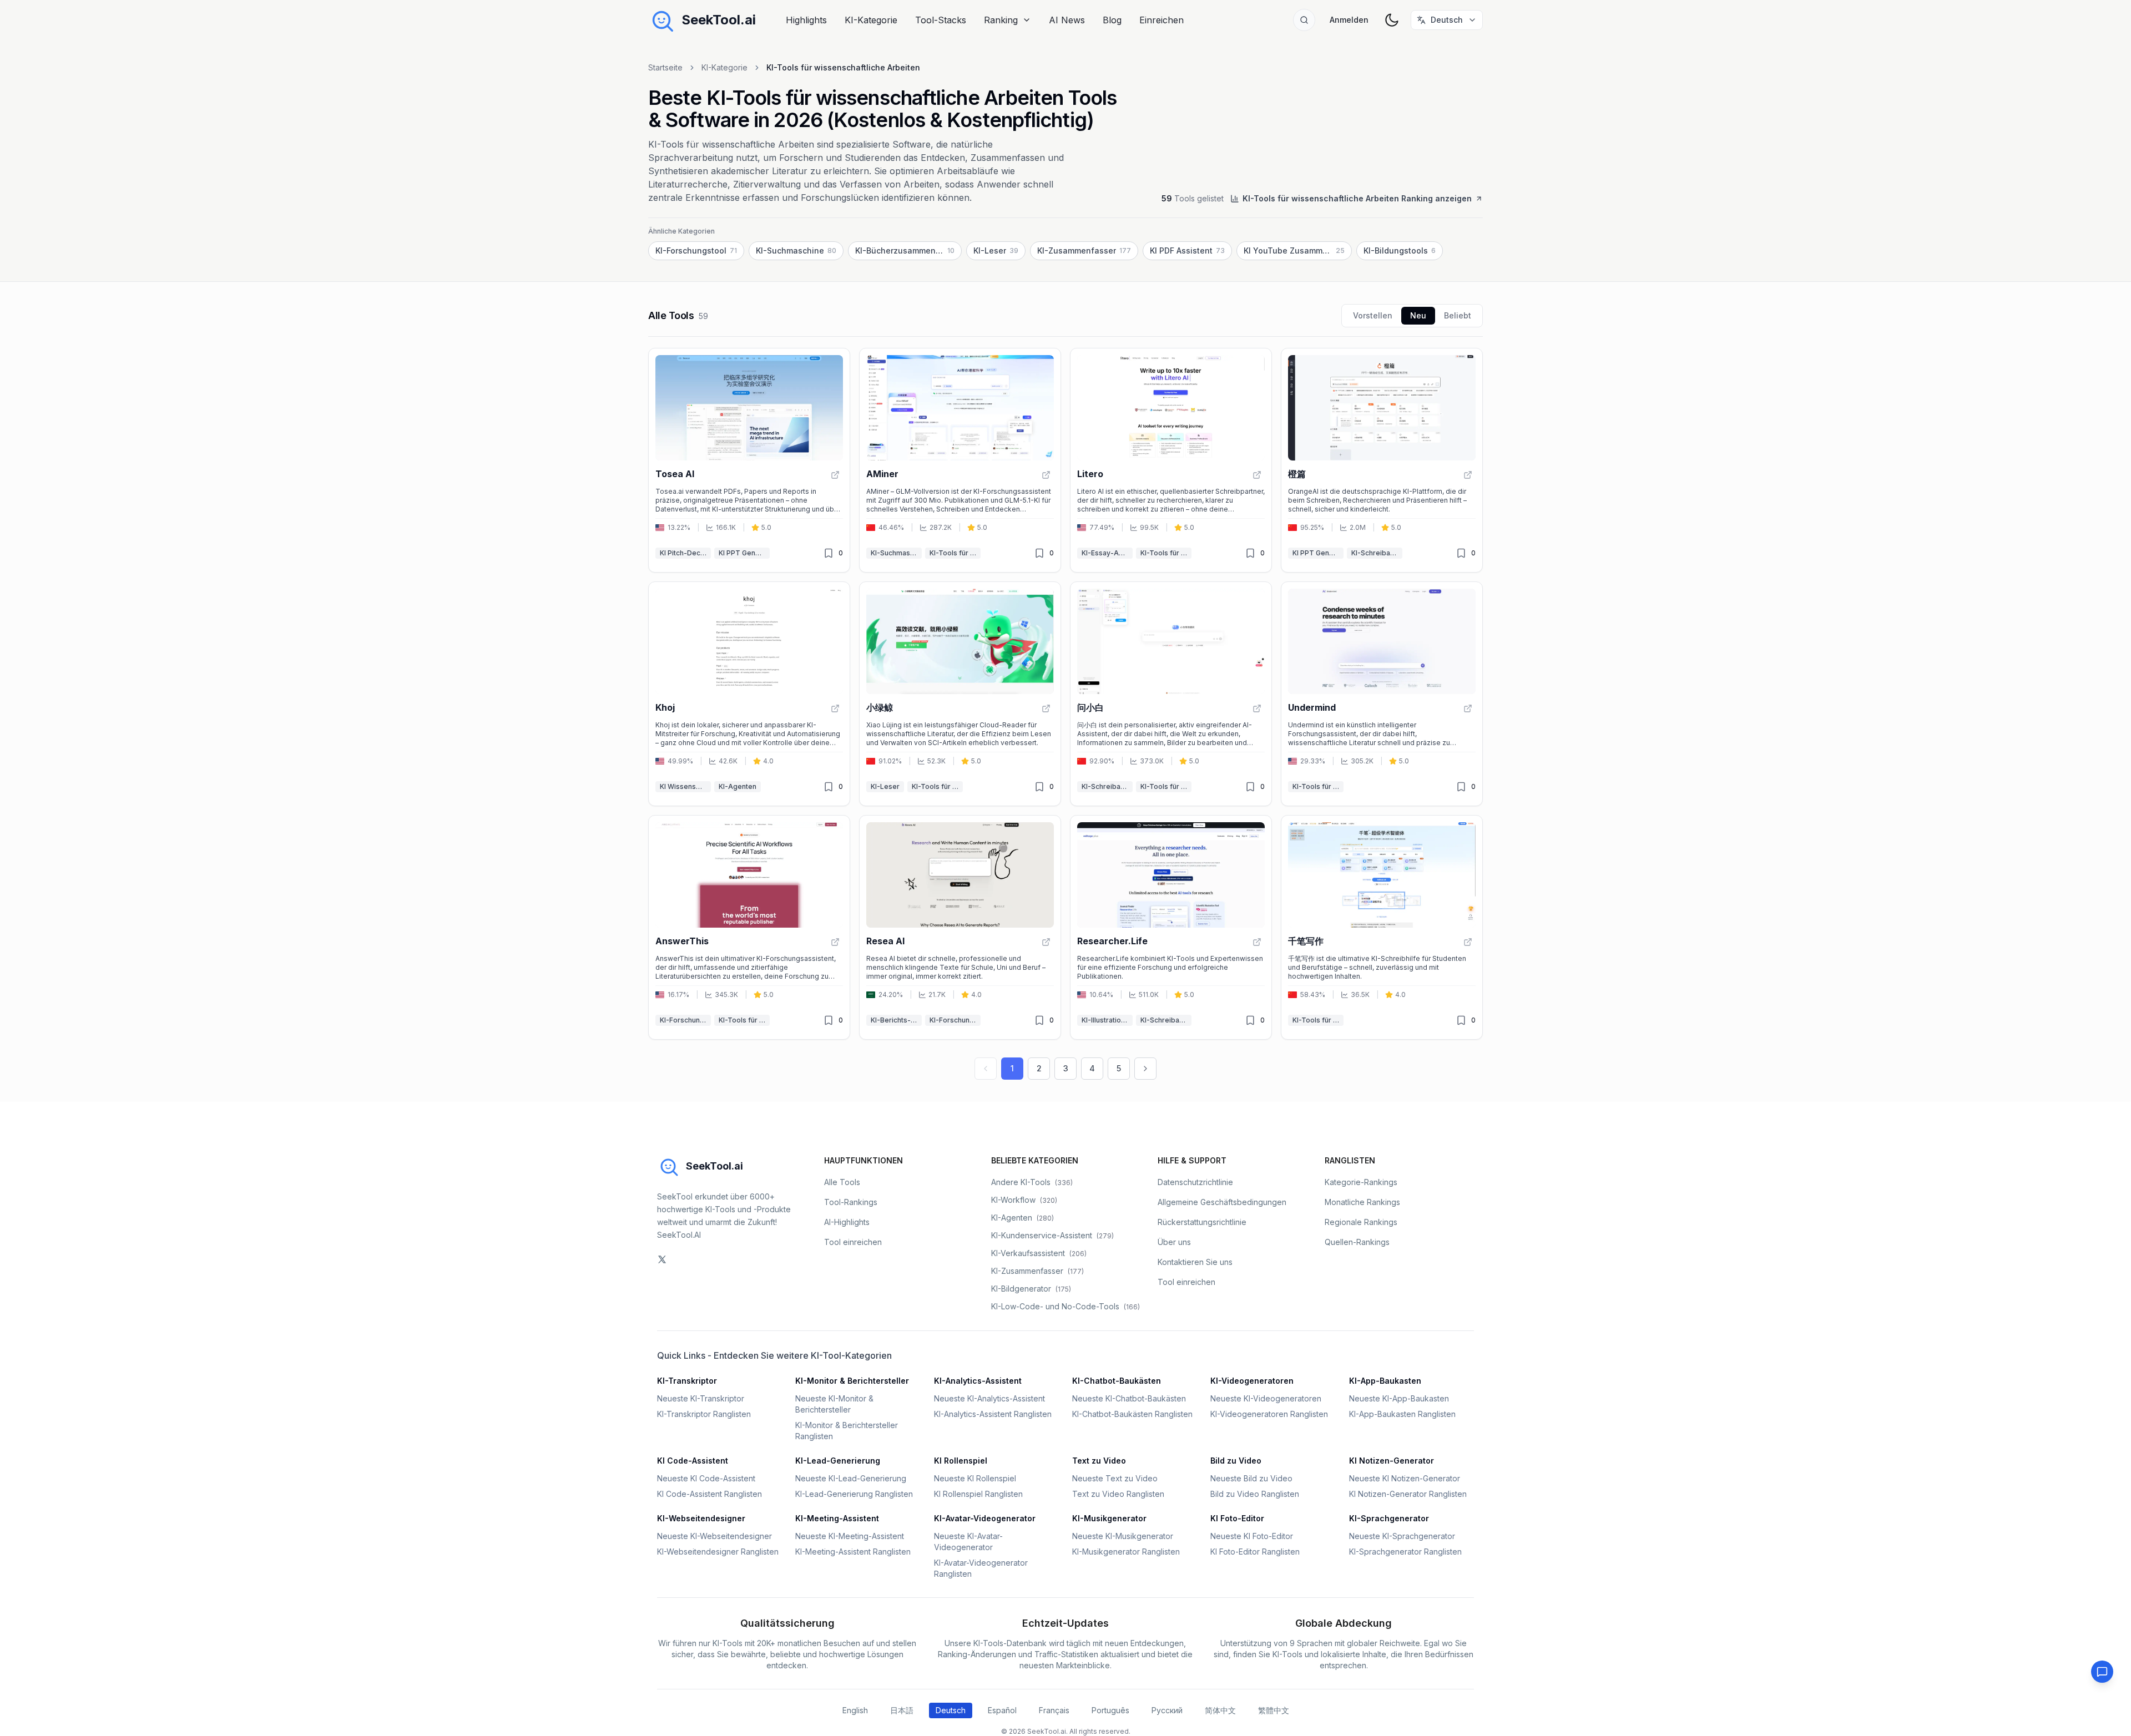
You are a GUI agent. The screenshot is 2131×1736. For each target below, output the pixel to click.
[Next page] (1145, 1069)
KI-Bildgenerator (1031, 1289)
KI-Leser (885, 786)
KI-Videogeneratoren (1252, 1381)
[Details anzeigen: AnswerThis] (835, 942)
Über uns (1174, 1242)
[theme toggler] (1392, 20)
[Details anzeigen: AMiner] (1046, 475)
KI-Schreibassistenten (1377, 553)
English (855, 1710)
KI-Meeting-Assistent (837, 1518)
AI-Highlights (847, 1222)
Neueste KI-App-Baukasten (1399, 1398)
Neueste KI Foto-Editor (1252, 1536)
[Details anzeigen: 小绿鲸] (1046, 708)
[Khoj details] (749, 694)
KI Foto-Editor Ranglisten (1255, 1552)
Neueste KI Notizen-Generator (1405, 1478)
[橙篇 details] (1382, 460)
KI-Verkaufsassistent (1039, 1253)
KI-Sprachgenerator (1389, 1518)
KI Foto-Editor (1237, 1518)
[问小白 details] (1171, 694)
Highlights (806, 20)
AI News (1067, 20)
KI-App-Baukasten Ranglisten (1402, 1414)
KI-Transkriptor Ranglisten (704, 1414)
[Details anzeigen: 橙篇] (1468, 475)
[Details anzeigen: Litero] (1257, 475)
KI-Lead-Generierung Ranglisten (854, 1494)
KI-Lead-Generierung (838, 1461)
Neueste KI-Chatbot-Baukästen (1129, 1398)
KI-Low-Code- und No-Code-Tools (1065, 1306)
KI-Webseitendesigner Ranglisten (718, 1552)
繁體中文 (1274, 1710)
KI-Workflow (1024, 1200)
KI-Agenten (738, 786)
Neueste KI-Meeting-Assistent (850, 1536)
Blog (1112, 20)
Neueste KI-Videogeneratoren (1266, 1398)
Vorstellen (1373, 315)
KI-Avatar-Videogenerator (985, 1518)
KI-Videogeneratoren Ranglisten (1269, 1414)
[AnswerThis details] (749, 927)
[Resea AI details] (960, 927)
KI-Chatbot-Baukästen (1117, 1381)
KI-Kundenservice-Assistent (1052, 1235)
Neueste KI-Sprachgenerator (1402, 1536)
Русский (1167, 1710)
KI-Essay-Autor (1107, 553)
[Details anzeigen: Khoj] (835, 708)
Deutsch (951, 1710)
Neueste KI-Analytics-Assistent (989, 1398)
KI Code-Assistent (693, 1461)
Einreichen (1162, 20)
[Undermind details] (1382, 694)
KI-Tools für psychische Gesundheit (1166, 786)
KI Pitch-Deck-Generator (685, 553)
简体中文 (1220, 1710)
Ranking (1001, 20)
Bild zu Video (1236, 1461)
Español (1002, 1710)
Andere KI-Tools (1032, 1182)
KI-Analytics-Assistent (978, 1381)
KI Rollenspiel (961, 1461)
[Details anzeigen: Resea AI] (1046, 942)
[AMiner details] (960, 460)
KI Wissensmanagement (685, 786)
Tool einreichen (853, 1242)
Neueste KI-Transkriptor (701, 1398)
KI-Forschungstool (685, 1020)
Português (1110, 1710)
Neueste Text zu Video (1115, 1478)
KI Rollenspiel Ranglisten (978, 1494)
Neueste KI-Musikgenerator (1123, 1536)
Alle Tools (842, 1182)
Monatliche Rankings (1362, 1202)
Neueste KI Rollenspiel (975, 1478)
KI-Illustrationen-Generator (1107, 1020)
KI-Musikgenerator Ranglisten (1126, 1552)
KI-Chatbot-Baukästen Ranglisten (1132, 1414)
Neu (1418, 315)
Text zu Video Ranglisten (1118, 1494)
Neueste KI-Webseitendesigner (714, 1536)
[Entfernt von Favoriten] (829, 553)
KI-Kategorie (871, 20)
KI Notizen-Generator (1392, 1461)
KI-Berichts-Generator (896, 1020)
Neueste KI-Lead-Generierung (851, 1478)
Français (1054, 1710)
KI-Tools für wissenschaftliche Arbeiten (955, 553)
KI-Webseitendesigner (701, 1518)
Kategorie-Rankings (1361, 1182)
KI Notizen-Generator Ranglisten (1408, 1494)
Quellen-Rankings (1357, 1242)
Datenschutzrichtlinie (1195, 1182)
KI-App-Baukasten (1385, 1381)
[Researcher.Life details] (1171, 927)
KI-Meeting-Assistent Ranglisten (853, 1552)
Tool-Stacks (941, 20)
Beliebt (1458, 315)
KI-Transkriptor (687, 1381)
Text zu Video (1099, 1461)
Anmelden (1349, 20)
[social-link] (662, 1259)
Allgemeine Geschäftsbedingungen (1222, 1202)
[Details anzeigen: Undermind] (1468, 708)
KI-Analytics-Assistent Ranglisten (993, 1414)
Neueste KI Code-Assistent (706, 1478)
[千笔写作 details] (1382, 927)
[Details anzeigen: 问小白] (1257, 708)
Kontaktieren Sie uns (1195, 1262)
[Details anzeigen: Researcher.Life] (1257, 942)
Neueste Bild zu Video (1251, 1478)
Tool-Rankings (851, 1202)
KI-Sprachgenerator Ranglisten (1405, 1552)
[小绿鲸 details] (960, 694)
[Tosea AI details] (749, 460)
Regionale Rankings (1361, 1222)
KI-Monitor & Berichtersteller (852, 1381)
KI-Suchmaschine (896, 553)
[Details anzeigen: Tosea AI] (835, 475)
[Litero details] (1171, 460)
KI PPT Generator (744, 553)
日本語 (902, 1710)
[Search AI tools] (1304, 20)
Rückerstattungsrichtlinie (1202, 1222)
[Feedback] (2102, 1672)
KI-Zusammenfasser (1037, 1271)
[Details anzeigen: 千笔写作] (1468, 942)
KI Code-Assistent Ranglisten (710, 1494)
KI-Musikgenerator (1109, 1518)
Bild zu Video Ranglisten (1255, 1494)
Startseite (665, 67)
